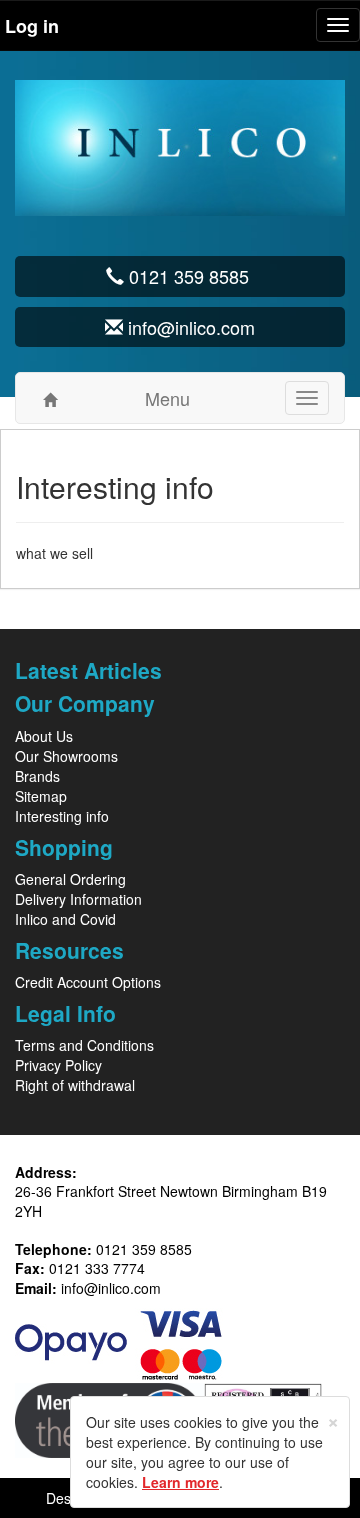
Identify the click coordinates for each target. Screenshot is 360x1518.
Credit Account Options (88, 982)
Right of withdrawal (75, 1085)
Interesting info (62, 816)
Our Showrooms (66, 756)
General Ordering (70, 879)
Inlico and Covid (65, 919)
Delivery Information (78, 899)
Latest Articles (88, 670)
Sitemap (41, 796)
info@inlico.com (111, 1288)
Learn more (180, 1482)
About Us (44, 736)
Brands (37, 776)
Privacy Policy (58, 1065)
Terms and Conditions (84, 1045)
